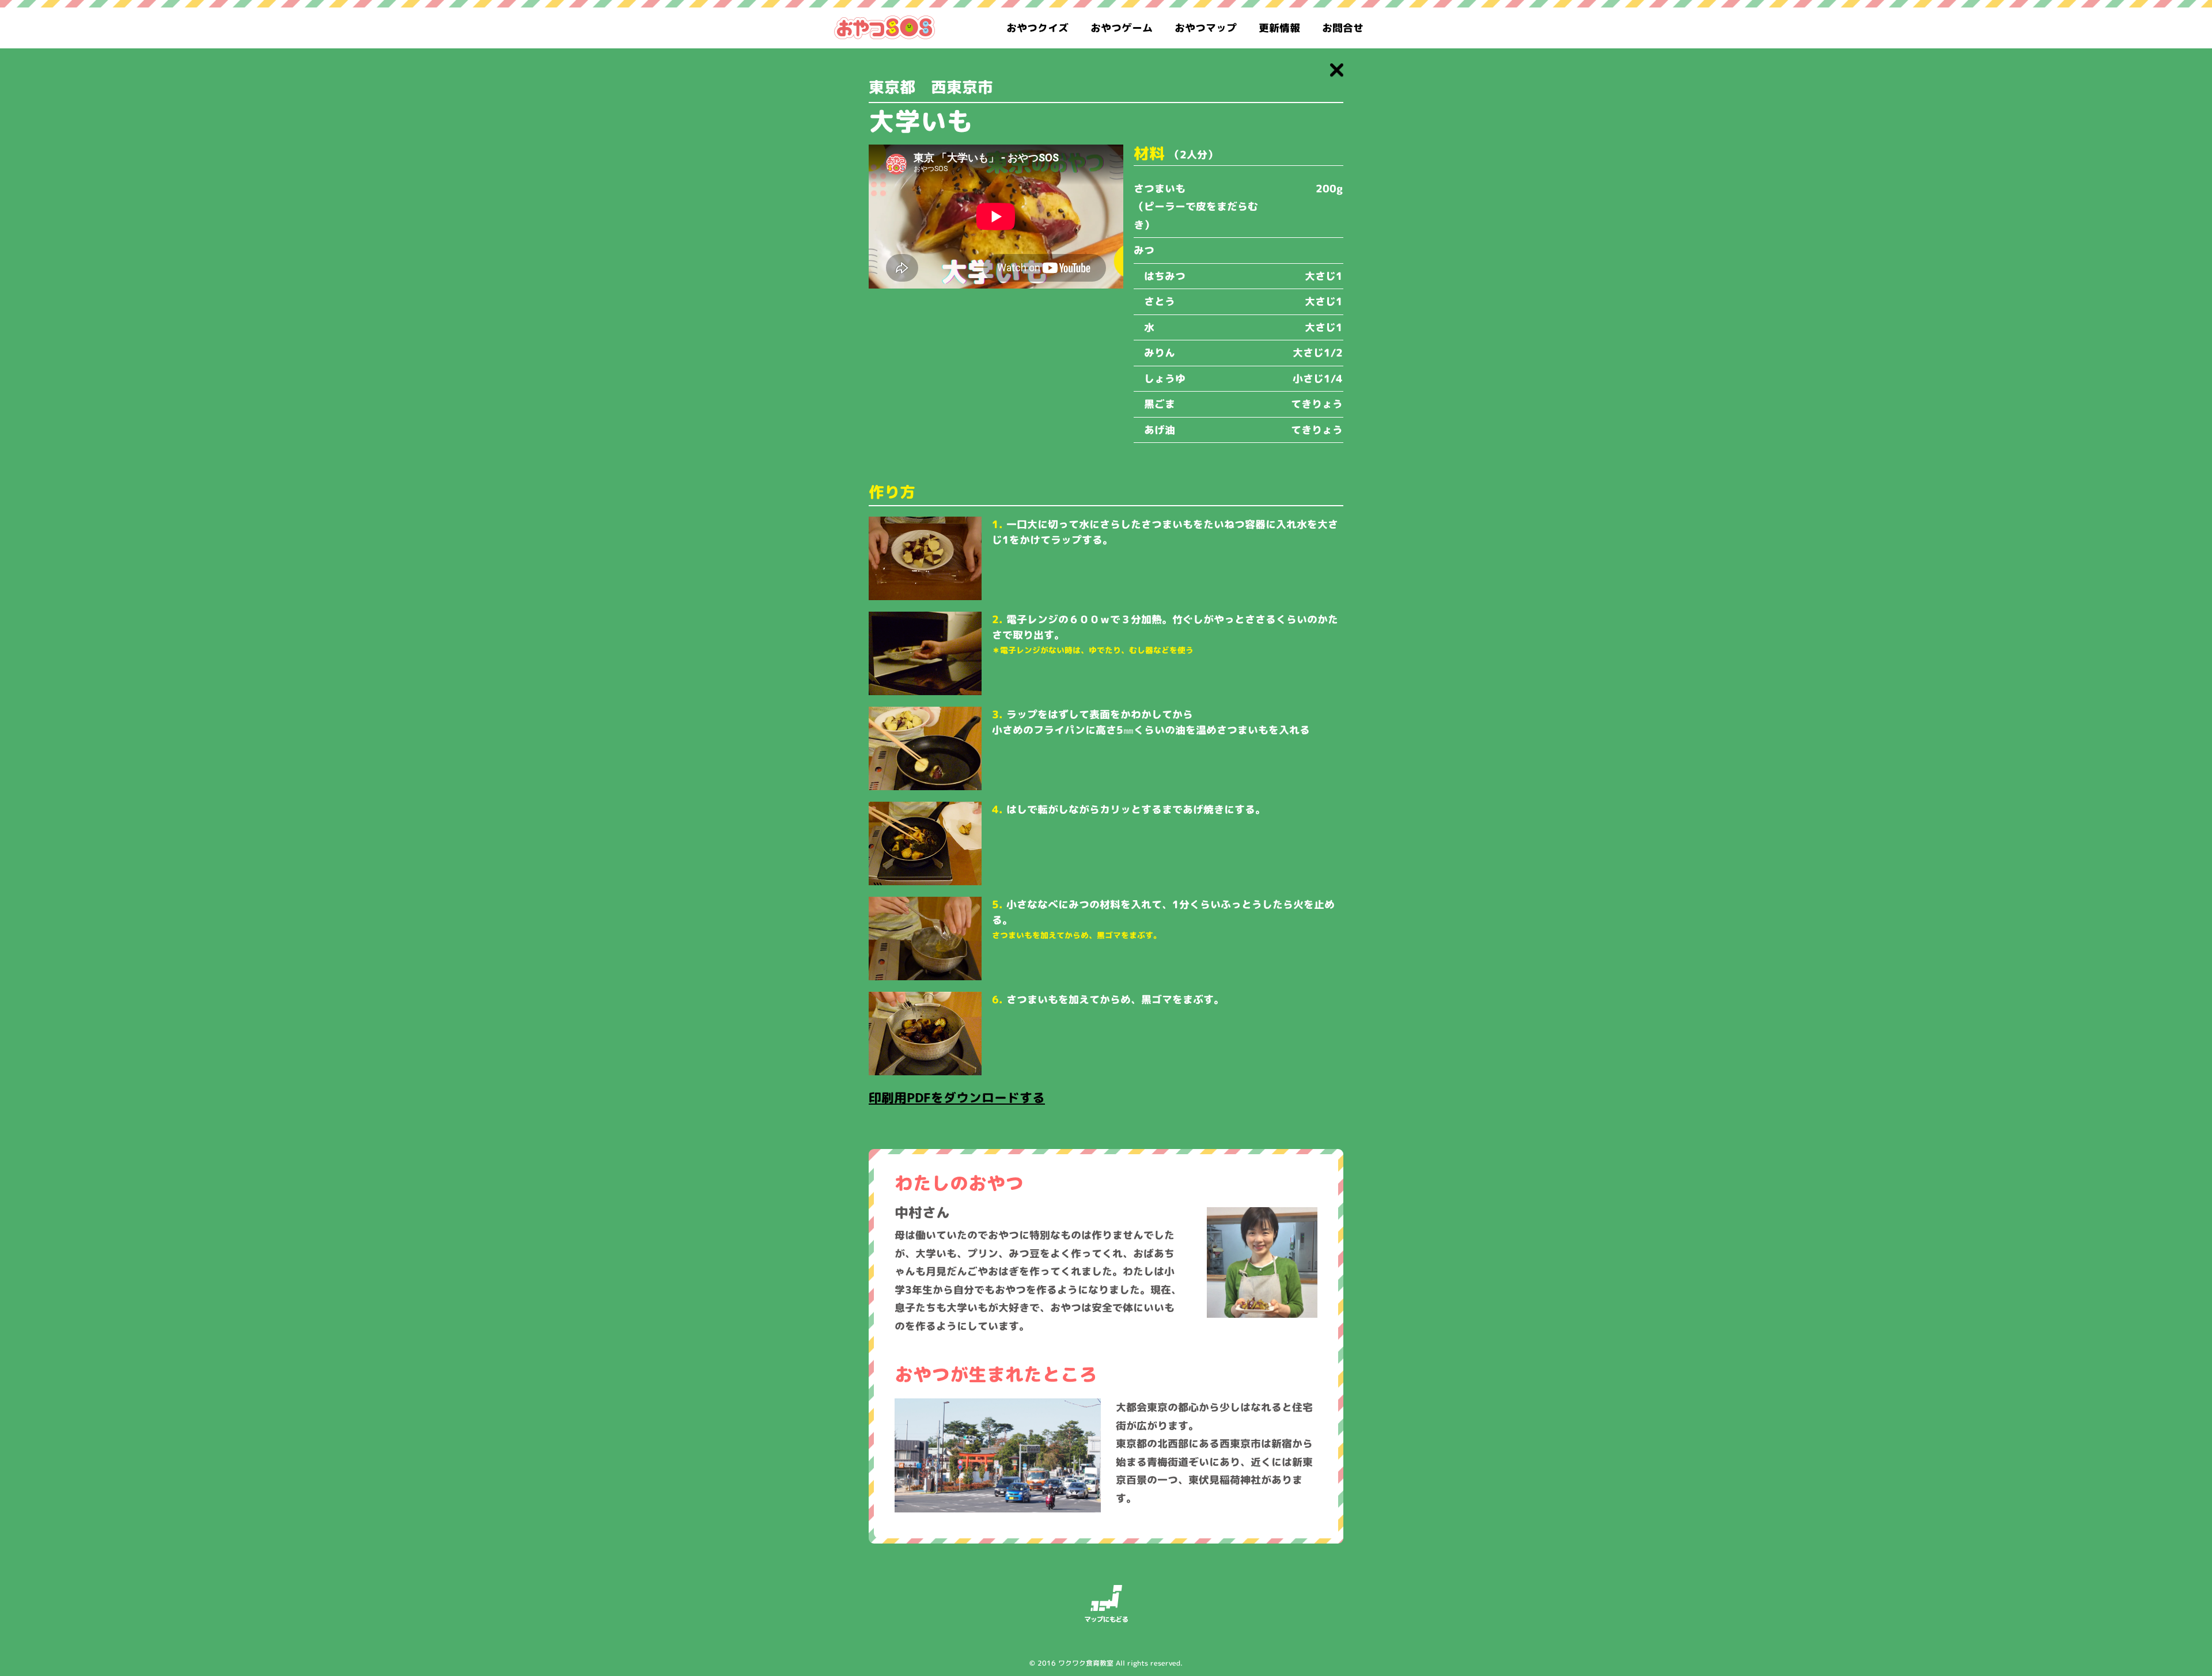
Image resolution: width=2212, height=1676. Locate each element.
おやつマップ (1206, 28)
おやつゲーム (1122, 28)
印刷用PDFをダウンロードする (957, 1098)
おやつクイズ (1037, 28)
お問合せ (1343, 28)
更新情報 (1279, 28)
